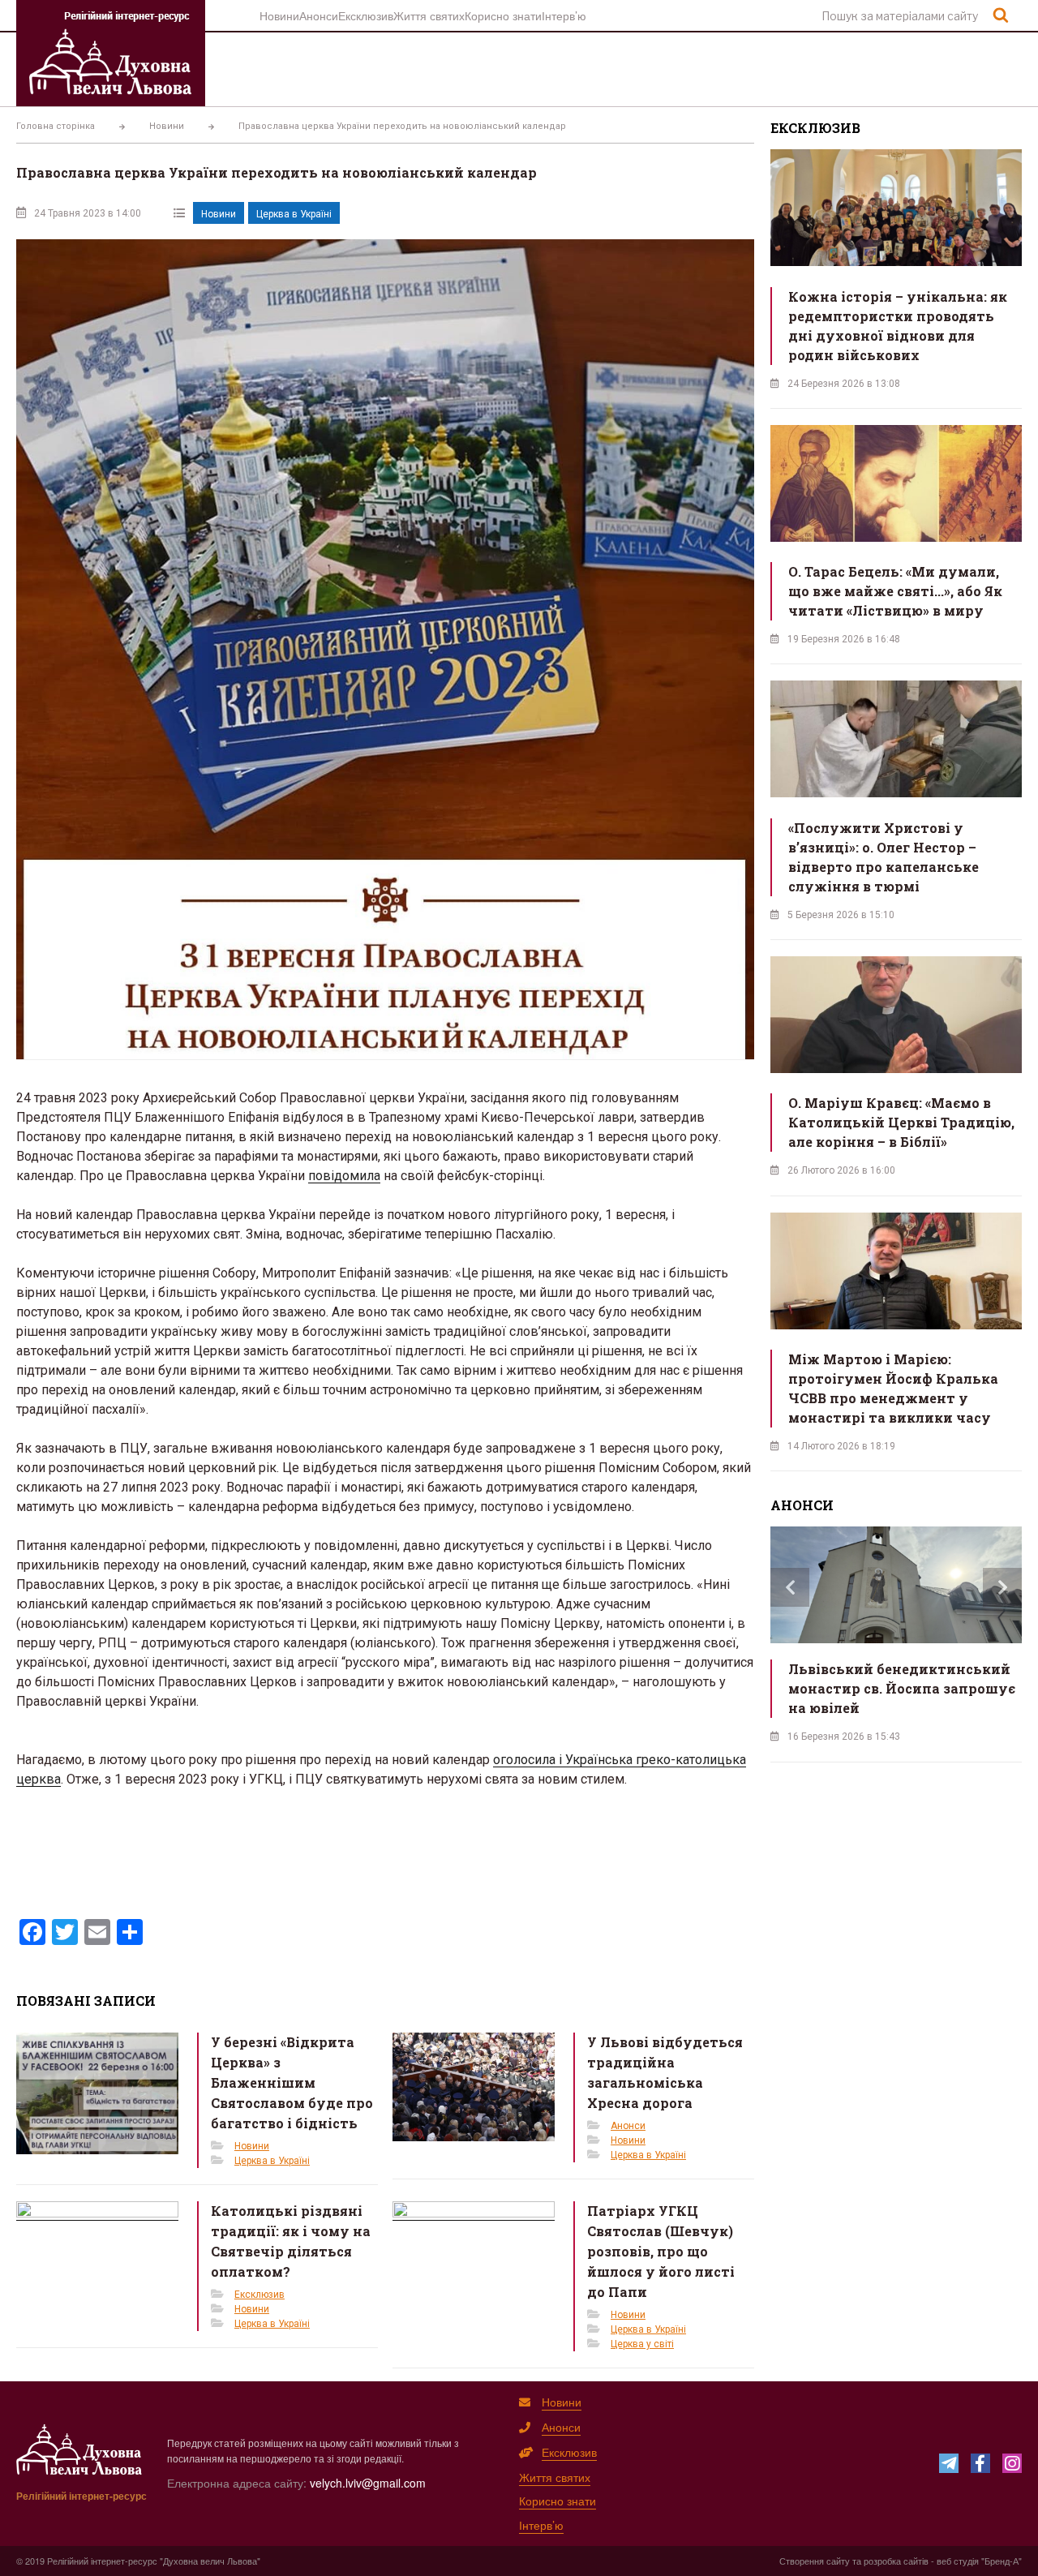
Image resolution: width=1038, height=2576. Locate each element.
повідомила (344, 1176)
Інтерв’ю (564, 15)
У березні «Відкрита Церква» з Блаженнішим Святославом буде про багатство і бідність (292, 2082)
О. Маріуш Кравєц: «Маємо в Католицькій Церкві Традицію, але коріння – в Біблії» (901, 1122)
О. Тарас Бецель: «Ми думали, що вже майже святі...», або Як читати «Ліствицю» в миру (895, 591)
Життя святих (429, 15)
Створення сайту (815, 2561)
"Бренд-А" (1002, 2561)
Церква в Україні (294, 214)
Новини (279, 15)
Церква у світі (642, 2344)
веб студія (958, 2561)
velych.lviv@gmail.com (368, 2483)
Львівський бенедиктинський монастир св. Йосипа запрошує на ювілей (902, 1688)
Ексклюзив (366, 15)
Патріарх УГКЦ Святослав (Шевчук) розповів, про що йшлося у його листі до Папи (661, 2251)
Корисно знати (503, 15)
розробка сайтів (896, 2561)
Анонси (319, 15)
